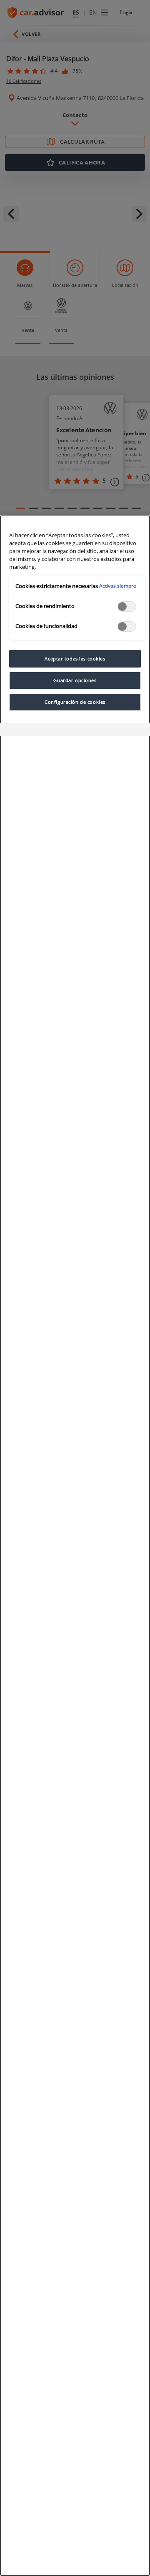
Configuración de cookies (75, 702)
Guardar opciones (75, 680)
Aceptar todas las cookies (75, 659)
